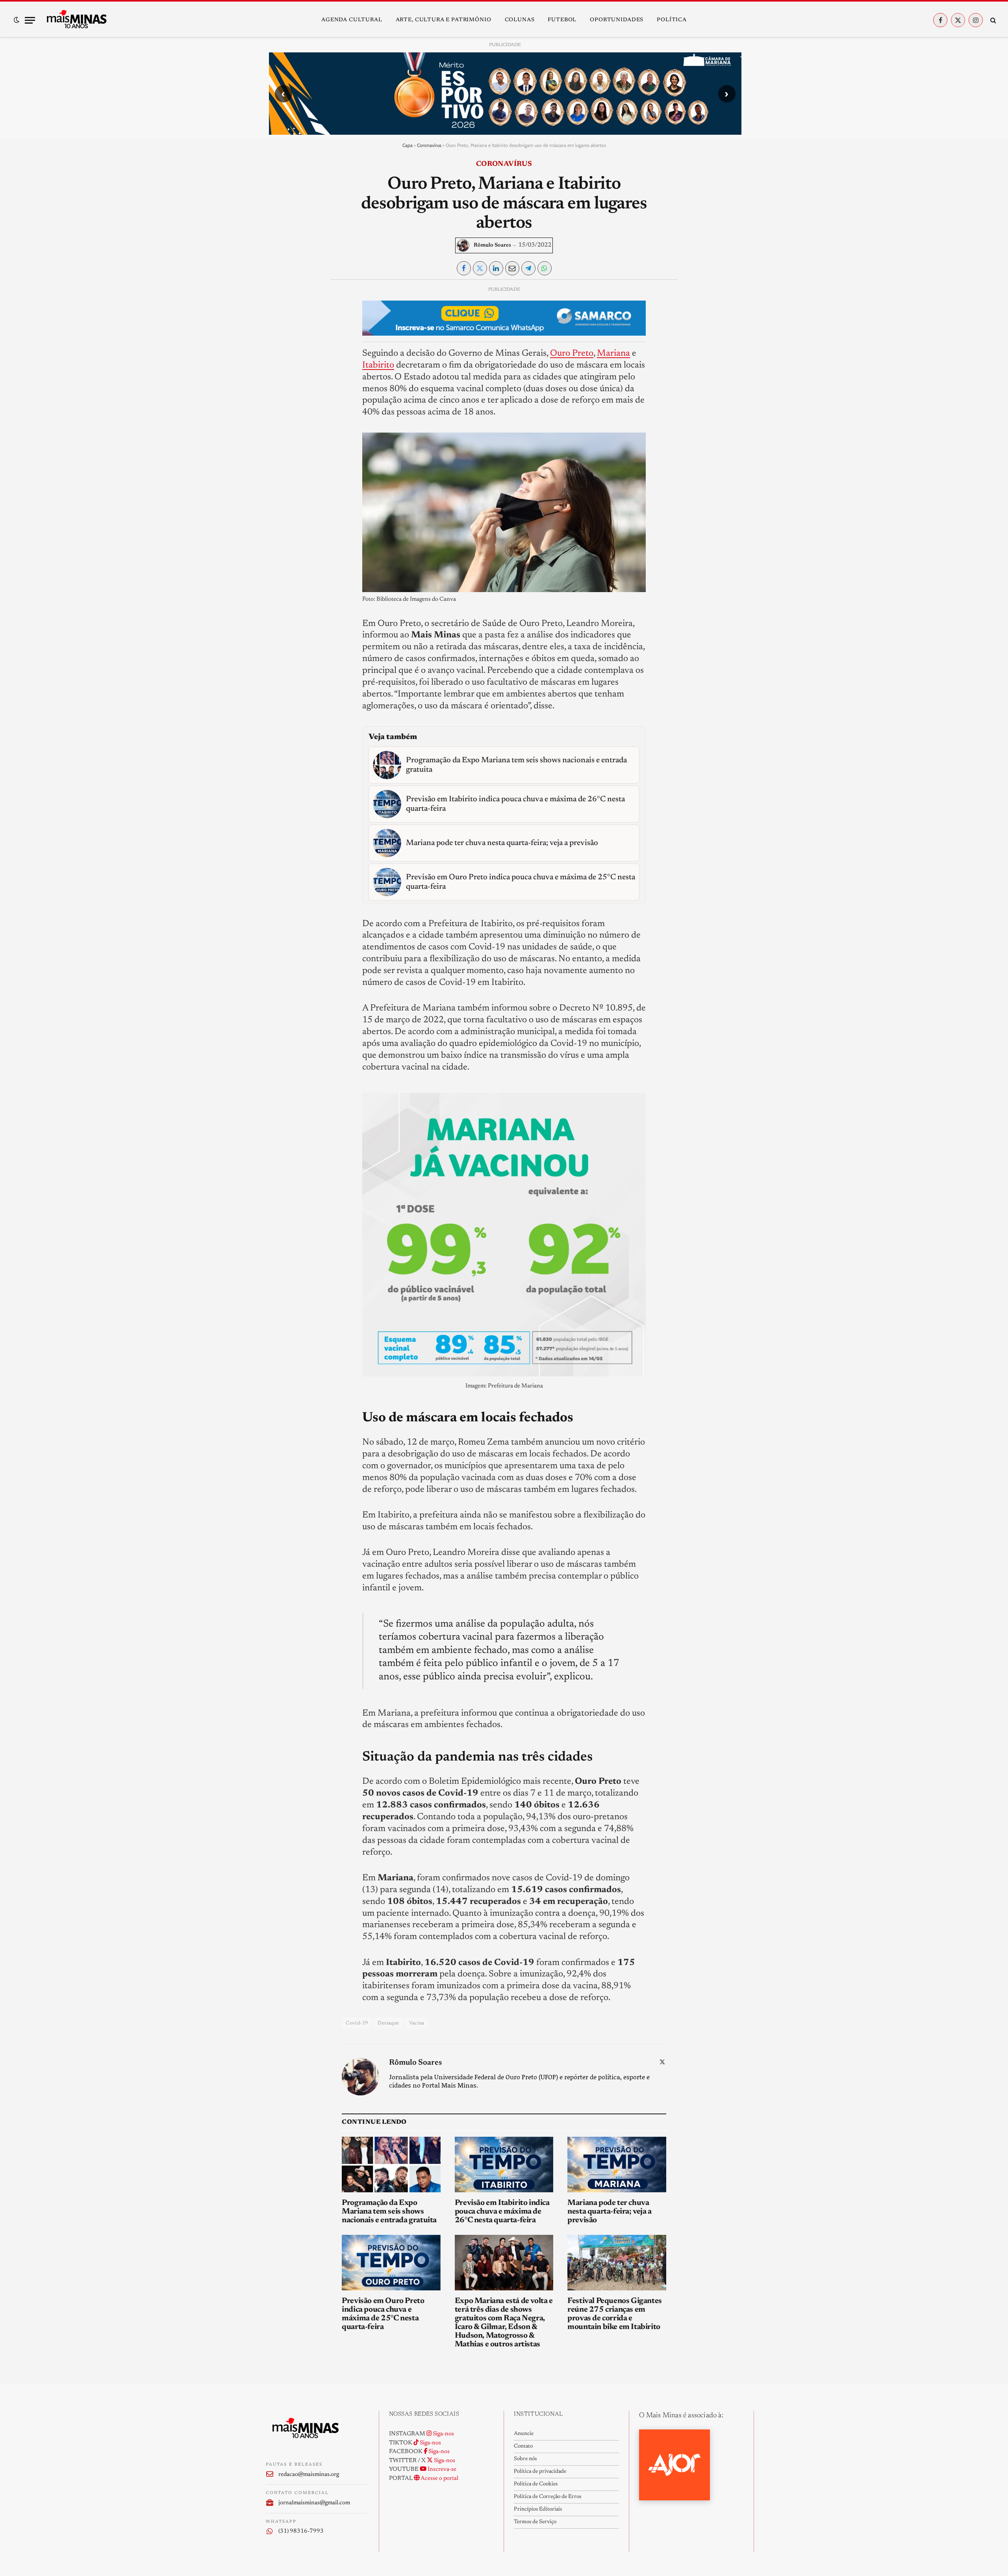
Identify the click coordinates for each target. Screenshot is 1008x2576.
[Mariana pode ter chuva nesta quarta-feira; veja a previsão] (617, 2165)
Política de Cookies (536, 2484)
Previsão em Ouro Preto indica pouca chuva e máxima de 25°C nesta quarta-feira (383, 2314)
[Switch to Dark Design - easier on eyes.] (17, 20)
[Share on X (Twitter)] (480, 268)
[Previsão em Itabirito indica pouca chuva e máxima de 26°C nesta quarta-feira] (504, 2165)
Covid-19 (357, 2023)
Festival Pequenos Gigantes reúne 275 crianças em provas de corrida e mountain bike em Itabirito (615, 2314)
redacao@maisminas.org (309, 2475)
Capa (408, 145)
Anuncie (524, 2434)
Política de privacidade (540, 2472)
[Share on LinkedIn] (496, 268)
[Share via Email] (512, 268)
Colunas (520, 20)
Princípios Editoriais (538, 2509)
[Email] (278, 384)
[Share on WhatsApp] (545, 268)
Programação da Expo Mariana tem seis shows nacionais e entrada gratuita (389, 2212)
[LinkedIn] (278, 347)
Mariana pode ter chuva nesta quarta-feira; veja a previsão (610, 2212)
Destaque (388, 2023)
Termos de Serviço (535, 2522)
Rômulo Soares (492, 245)
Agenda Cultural (352, 20)
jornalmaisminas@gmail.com (314, 2503)
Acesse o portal (439, 2478)
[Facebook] (278, 311)
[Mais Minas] (76, 20)
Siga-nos (443, 2434)
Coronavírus (429, 145)
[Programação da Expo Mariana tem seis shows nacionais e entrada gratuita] (391, 2165)
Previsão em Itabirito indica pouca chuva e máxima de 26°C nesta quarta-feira (502, 2212)
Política (672, 20)
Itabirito (378, 365)
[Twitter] (278, 329)
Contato (523, 2446)
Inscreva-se (441, 2469)
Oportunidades (617, 20)
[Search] (992, 20)
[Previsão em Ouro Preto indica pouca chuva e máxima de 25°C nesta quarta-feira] (391, 2263)
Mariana (613, 354)
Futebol (562, 20)
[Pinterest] (278, 366)
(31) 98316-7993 (301, 2531)
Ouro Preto (572, 354)
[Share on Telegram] (528, 268)
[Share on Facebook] (464, 268)
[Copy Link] (278, 402)
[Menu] (30, 20)
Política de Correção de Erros (548, 2497)
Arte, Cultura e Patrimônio (444, 20)
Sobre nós (525, 2459)
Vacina (417, 2023)
